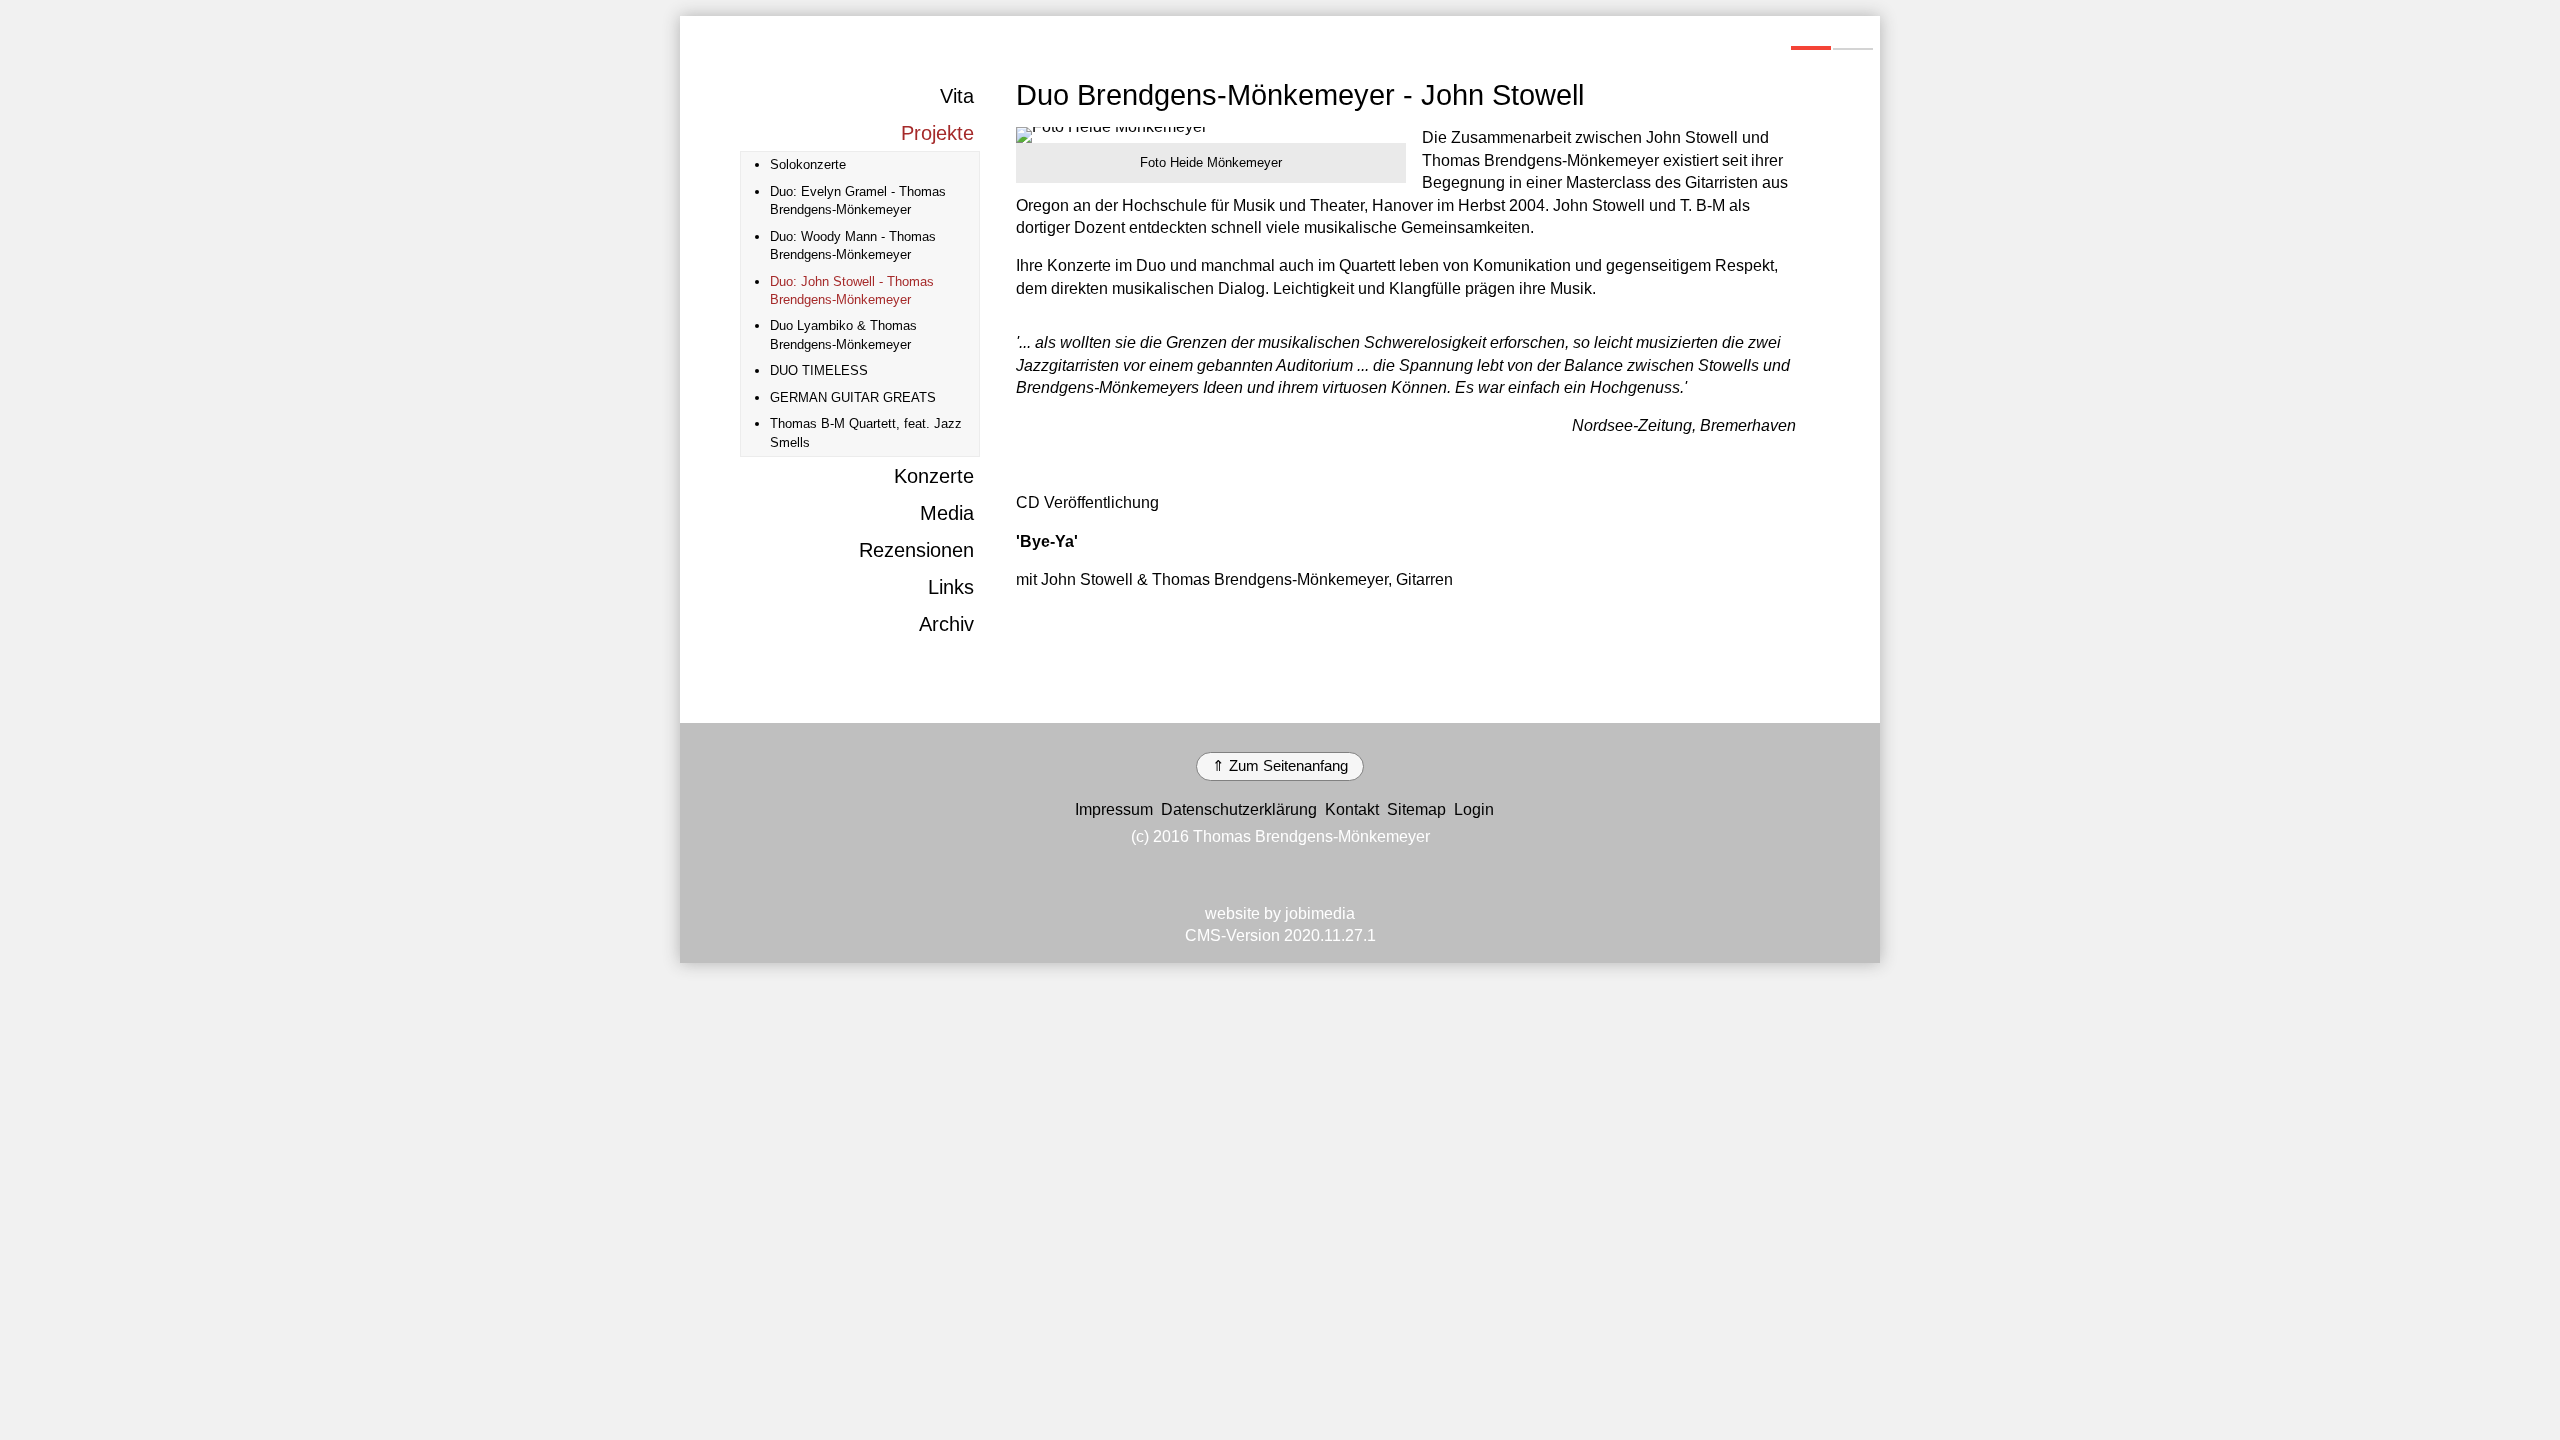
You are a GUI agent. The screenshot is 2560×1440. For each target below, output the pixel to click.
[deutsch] (1811, 36)
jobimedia (1320, 913)
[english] (1853, 36)
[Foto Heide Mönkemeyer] (1211, 135)
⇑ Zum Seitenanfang (1280, 766)
